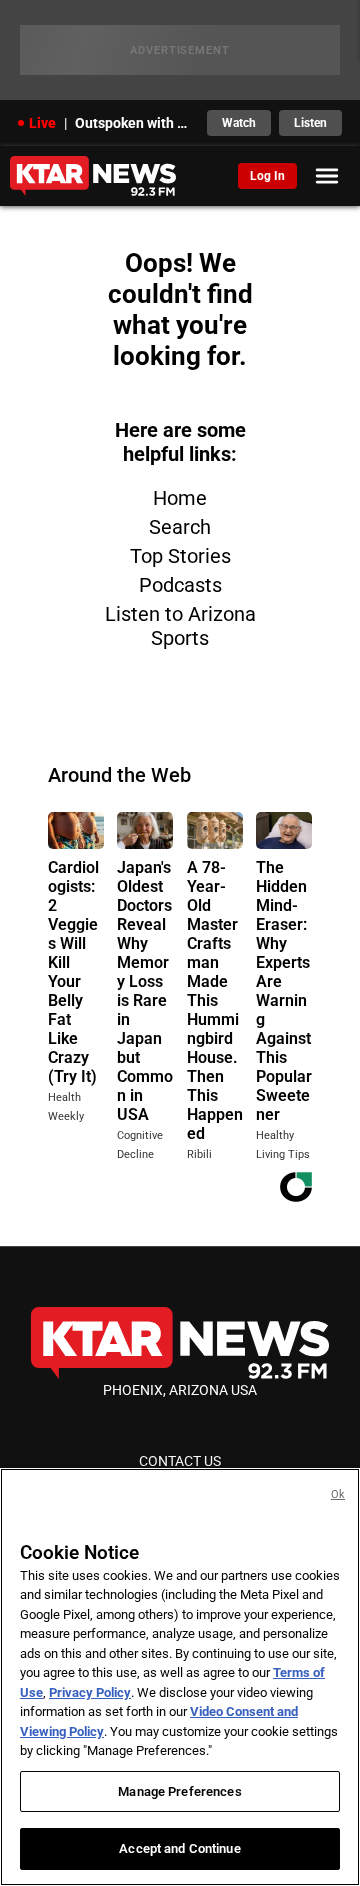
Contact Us (180, 1461)
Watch (239, 123)
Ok (338, 1494)
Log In (267, 176)
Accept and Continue (179, 1848)
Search (180, 527)
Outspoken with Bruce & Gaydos (135, 123)
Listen (310, 123)
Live (42, 123)
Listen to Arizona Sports (180, 626)
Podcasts (180, 585)
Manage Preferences (179, 1791)
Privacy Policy (90, 1692)
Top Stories (180, 556)
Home (180, 498)
